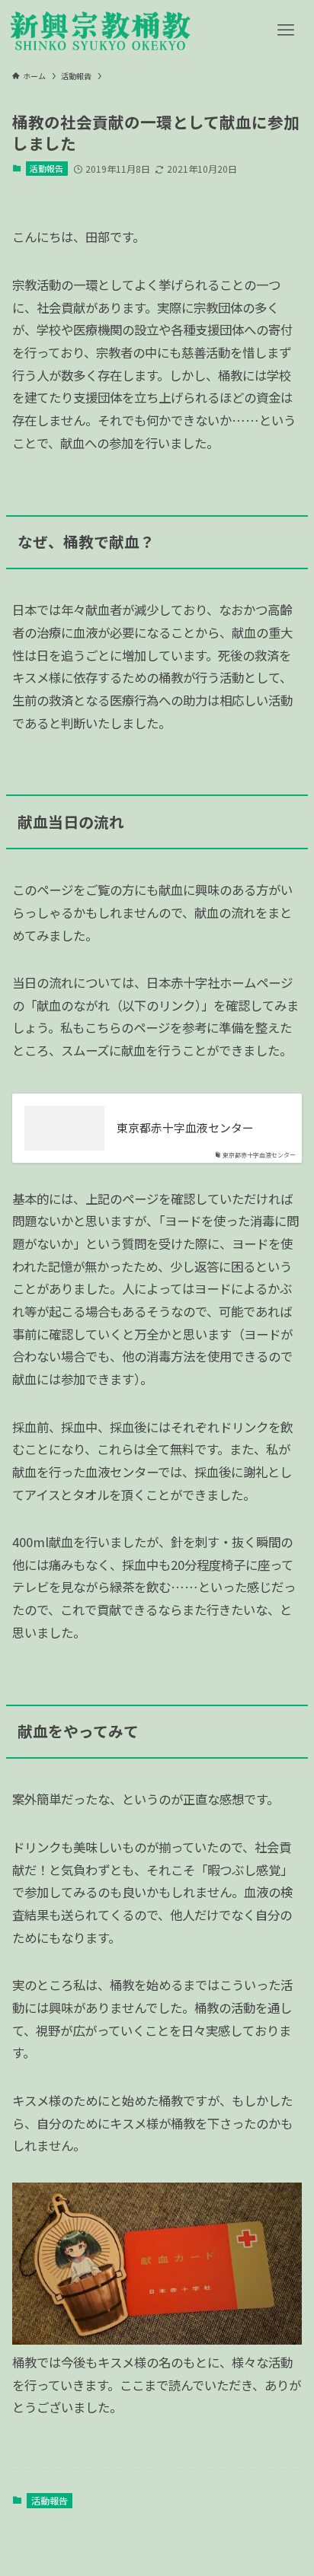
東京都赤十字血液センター (185, 1128)
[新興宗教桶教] (100, 30)
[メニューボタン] (286, 30)
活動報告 (46, 168)
